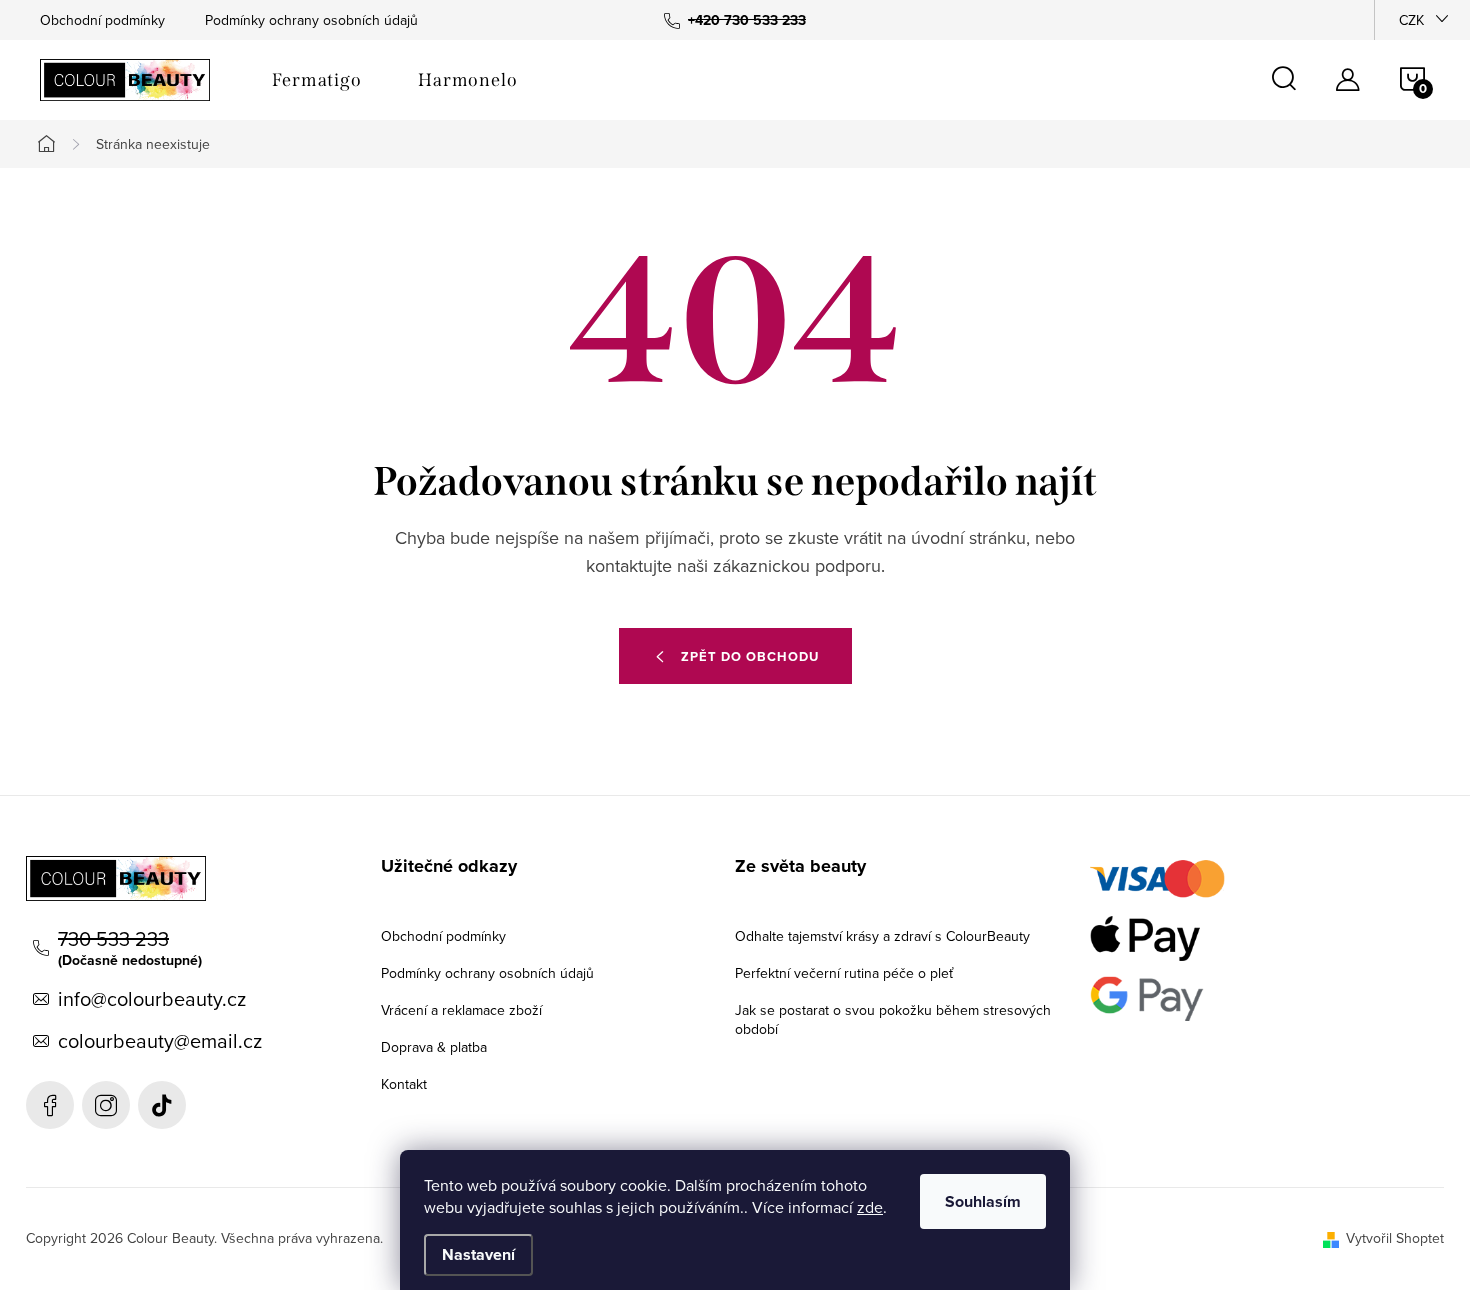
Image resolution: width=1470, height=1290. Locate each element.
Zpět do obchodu (750, 656)
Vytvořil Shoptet (1395, 1238)
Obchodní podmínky (102, 20)
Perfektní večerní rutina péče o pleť (844, 973)
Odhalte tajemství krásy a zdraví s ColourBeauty (882, 936)
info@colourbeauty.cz (152, 999)
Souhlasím (983, 1201)
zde (870, 1207)
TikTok (162, 1105)
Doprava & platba (434, 1047)
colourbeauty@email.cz (160, 1041)
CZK (1411, 20)
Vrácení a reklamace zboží (461, 1010)
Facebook (50, 1105)
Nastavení (478, 1254)
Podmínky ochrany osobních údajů (311, 20)
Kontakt (404, 1084)
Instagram (106, 1105)
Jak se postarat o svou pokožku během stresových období (893, 1019)
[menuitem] (317, 80)
